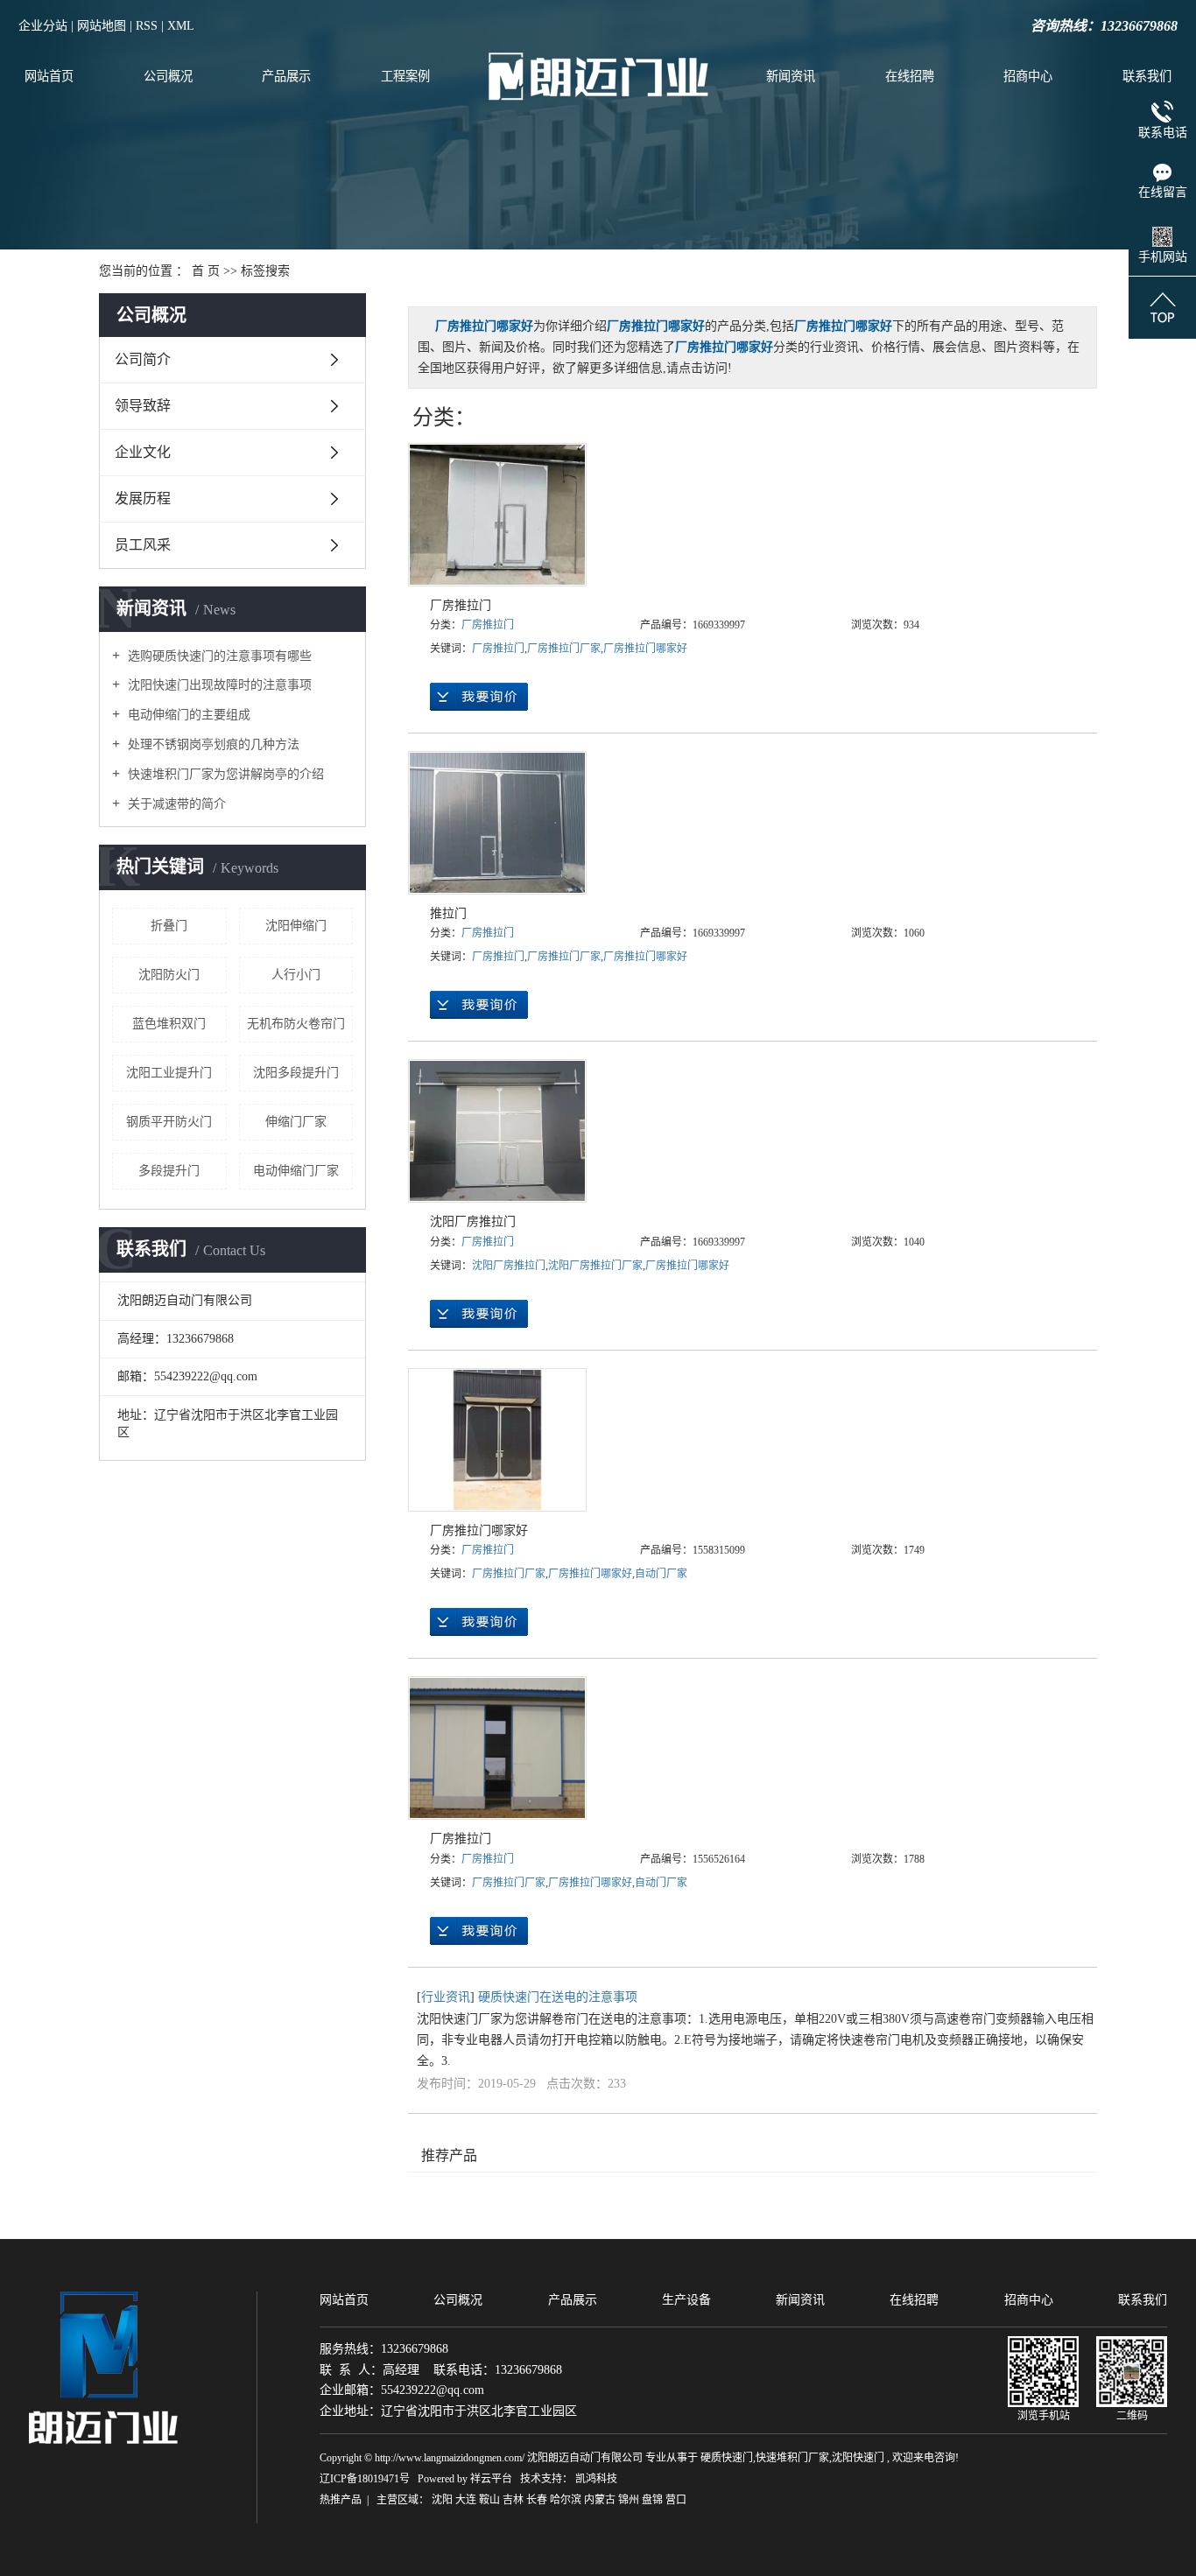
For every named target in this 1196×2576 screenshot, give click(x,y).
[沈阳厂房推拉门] (497, 1131)
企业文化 (143, 452)
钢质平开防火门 (169, 1122)
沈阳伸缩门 (296, 926)
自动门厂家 (661, 1574)
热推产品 (341, 2500)
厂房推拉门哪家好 (645, 649)
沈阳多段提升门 (296, 1073)
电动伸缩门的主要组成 (187, 715)
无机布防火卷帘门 (296, 1024)
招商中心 (1028, 76)
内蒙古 (600, 2500)
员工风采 (143, 545)
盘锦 (652, 2500)
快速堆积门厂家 (792, 2458)
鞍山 (489, 2500)
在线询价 (479, 697)
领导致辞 (143, 406)
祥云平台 (491, 2479)
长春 (537, 2500)
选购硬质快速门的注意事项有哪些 (218, 656)
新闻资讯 (791, 76)
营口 (676, 2500)
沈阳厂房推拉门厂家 (595, 1266)
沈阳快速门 (858, 2458)
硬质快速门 (727, 2458)
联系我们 (1147, 76)
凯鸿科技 (596, 2479)
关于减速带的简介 (175, 804)
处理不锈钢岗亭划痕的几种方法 (212, 744)
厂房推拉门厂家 (564, 649)
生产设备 (686, 2300)
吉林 (513, 2500)
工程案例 (405, 76)
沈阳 (442, 2500)
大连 (466, 2500)
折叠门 (169, 926)
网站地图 (102, 26)
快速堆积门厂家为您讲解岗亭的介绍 (224, 774)
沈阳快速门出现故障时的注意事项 (218, 685)
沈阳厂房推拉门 (473, 1221)
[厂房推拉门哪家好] (497, 1440)
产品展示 (286, 76)
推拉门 (448, 913)
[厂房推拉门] (497, 515)
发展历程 (143, 498)
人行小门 (296, 975)
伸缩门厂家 (296, 1122)
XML (181, 26)
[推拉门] (497, 823)
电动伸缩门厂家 (296, 1171)
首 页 (206, 271)
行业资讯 (446, 1997)
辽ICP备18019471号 (365, 2479)
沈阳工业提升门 (169, 1073)
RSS (147, 26)
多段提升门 (169, 1171)
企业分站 (43, 26)
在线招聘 (910, 76)
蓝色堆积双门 (169, 1024)
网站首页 (49, 76)
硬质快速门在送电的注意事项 (558, 1997)
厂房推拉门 (461, 605)
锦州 (629, 2500)
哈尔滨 (566, 2500)
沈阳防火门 (169, 975)
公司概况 (168, 76)
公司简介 (143, 359)
